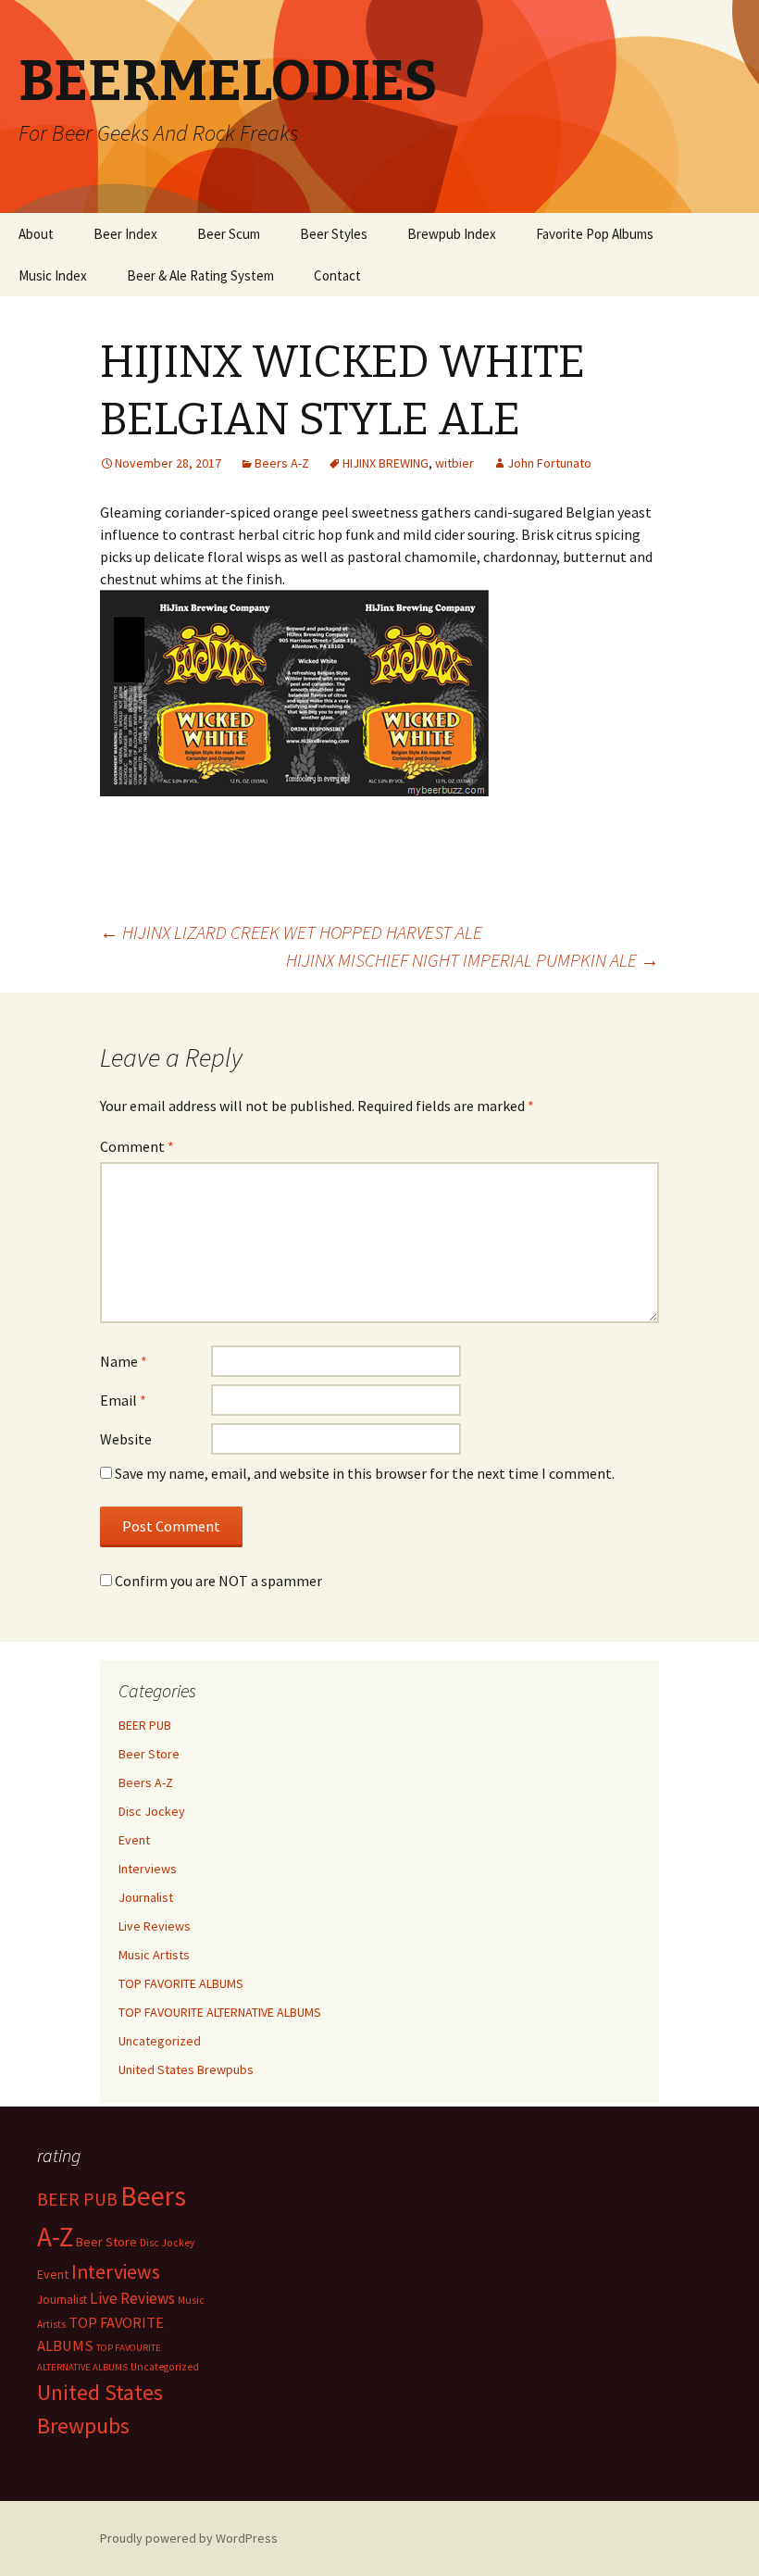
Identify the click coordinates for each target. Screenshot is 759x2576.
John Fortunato (549, 463)
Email (123, 1400)
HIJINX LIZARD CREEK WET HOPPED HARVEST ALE (291, 932)
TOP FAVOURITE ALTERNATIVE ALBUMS (220, 2012)
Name (124, 1361)
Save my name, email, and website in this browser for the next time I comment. (365, 1473)
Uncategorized (160, 2041)
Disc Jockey (152, 1811)
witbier (454, 463)
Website (126, 1439)
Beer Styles (334, 234)
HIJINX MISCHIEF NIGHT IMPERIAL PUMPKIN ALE (473, 960)
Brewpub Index (452, 234)
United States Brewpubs (186, 2070)
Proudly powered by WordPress (189, 2538)
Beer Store (149, 1754)
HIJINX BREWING (386, 463)
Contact (337, 275)
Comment (137, 1146)
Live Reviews (155, 1926)
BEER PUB (145, 1725)
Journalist (146, 1897)
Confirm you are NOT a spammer (217, 1581)
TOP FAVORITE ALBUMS (181, 1983)
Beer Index (125, 234)
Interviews (148, 1869)
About (36, 234)
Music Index (53, 275)
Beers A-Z (282, 463)
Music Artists (154, 1955)
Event (134, 1840)
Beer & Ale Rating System (200, 275)
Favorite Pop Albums (595, 234)
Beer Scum (229, 234)
